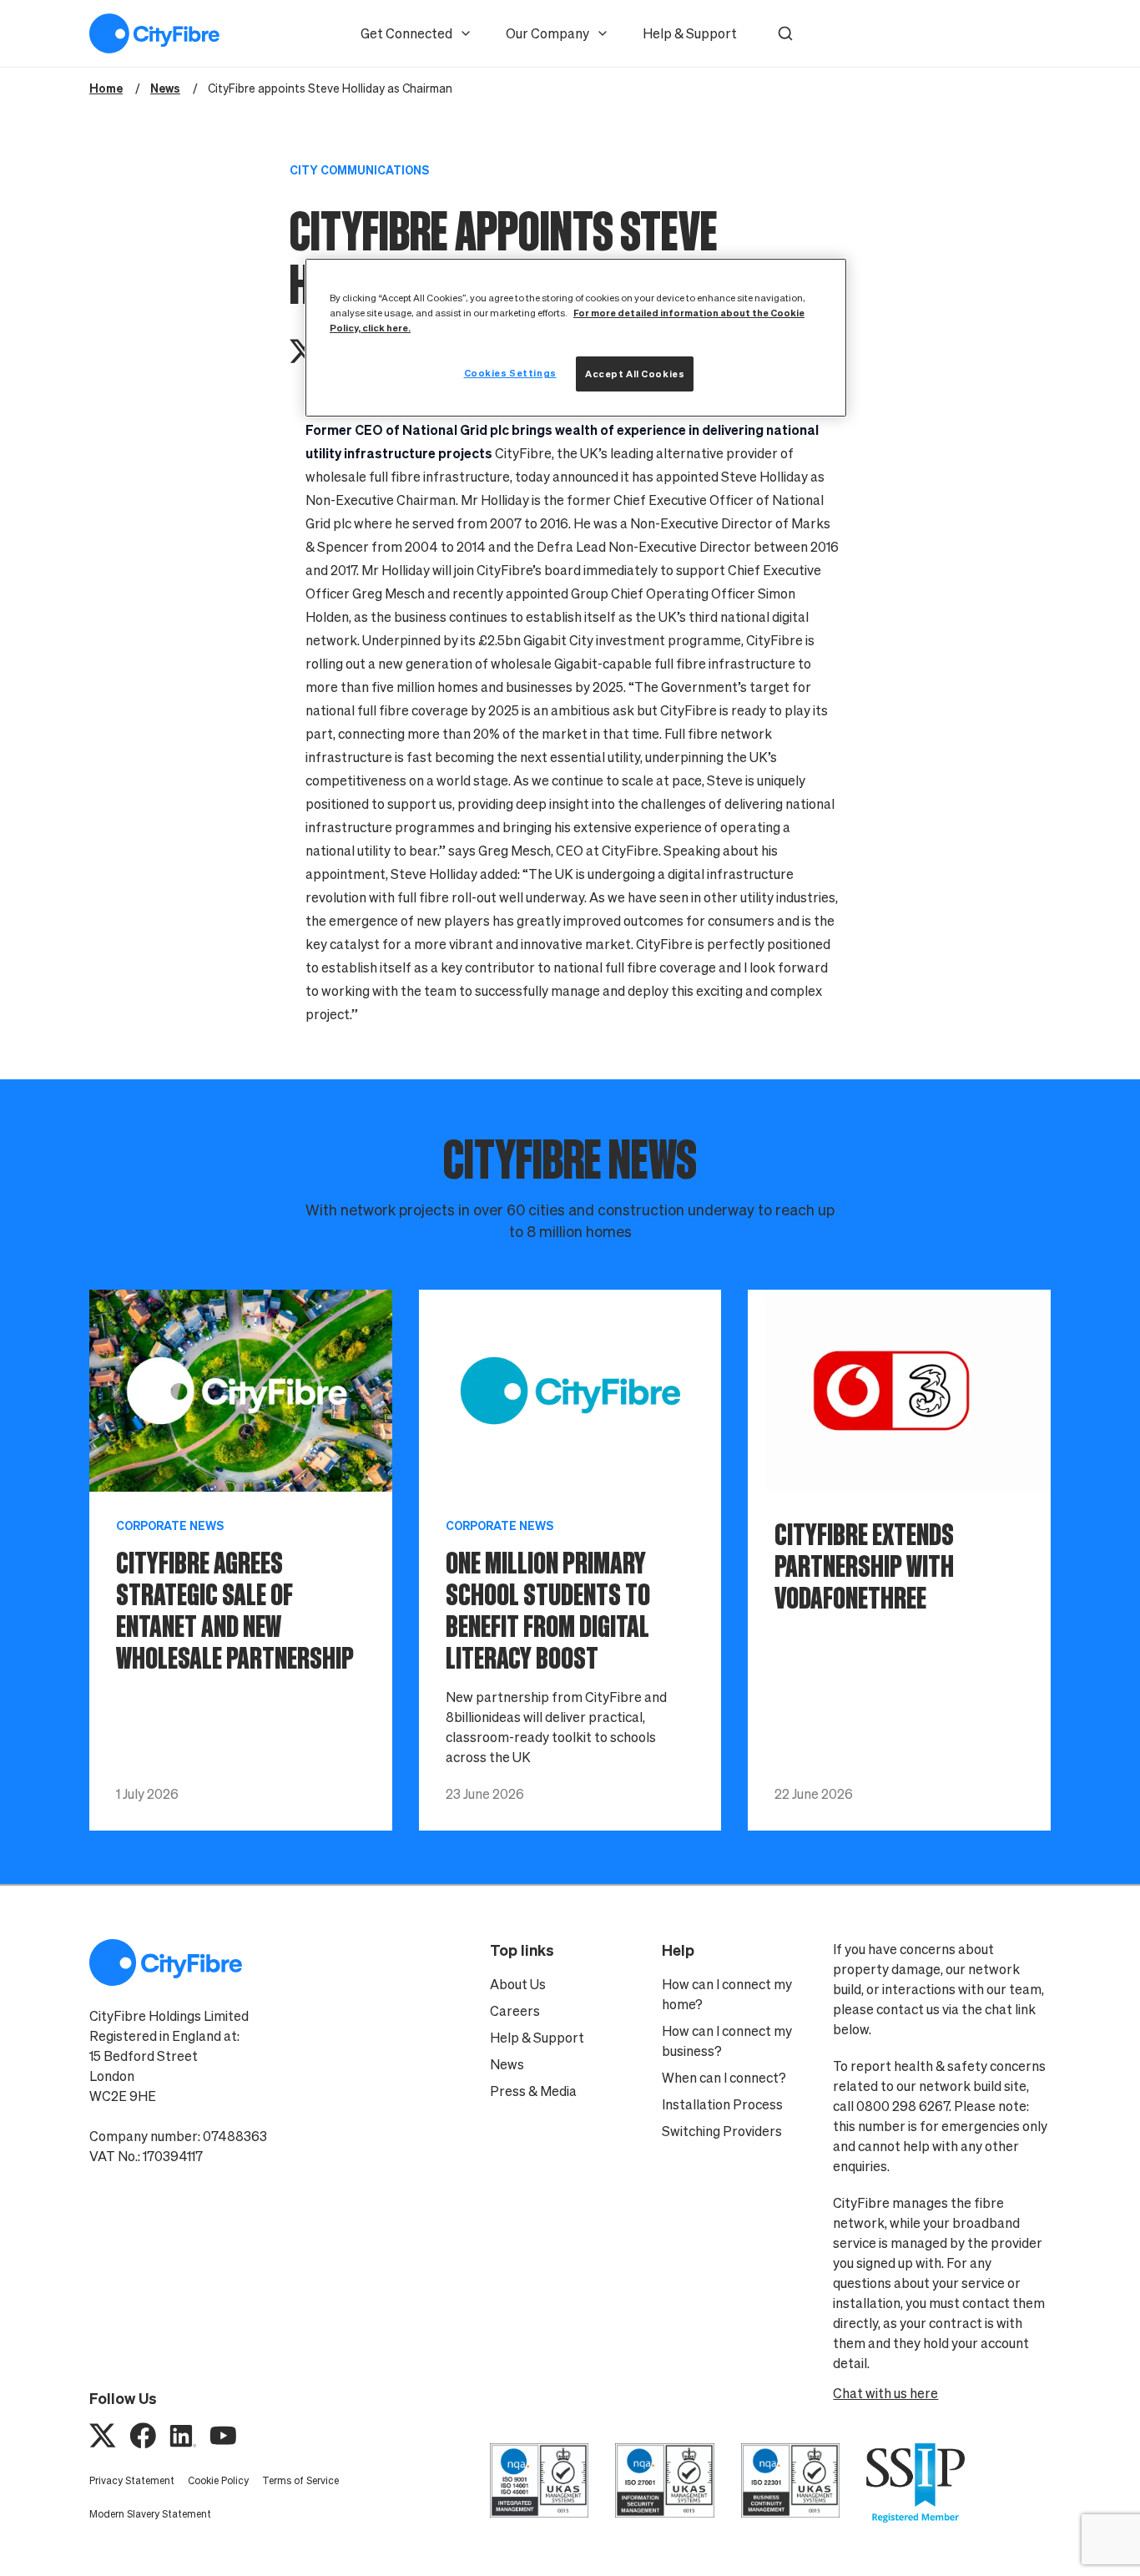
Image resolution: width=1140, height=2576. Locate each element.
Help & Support (690, 33)
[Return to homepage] (154, 33)
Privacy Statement (132, 2480)
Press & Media (533, 2091)
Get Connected (406, 33)
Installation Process (722, 2104)
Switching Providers (722, 2131)
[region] (576, 338)
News (507, 2064)
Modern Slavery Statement (150, 2514)
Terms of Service (300, 2480)
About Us (518, 1984)
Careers (515, 2011)
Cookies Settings (510, 373)
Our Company (547, 33)
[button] (785, 33)
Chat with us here (885, 2393)
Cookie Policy (218, 2480)
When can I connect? (724, 2078)
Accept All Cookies (635, 374)
